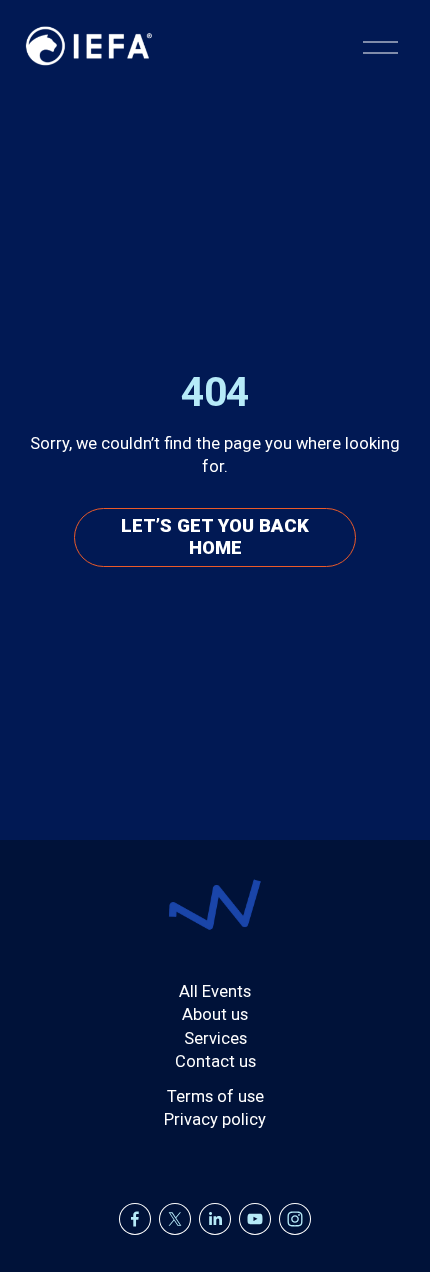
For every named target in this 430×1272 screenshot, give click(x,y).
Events (226, 991)
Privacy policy (215, 1119)
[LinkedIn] (215, 1219)
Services (215, 1038)
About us (215, 1014)
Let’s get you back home (215, 537)
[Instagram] (295, 1219)
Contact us (215, 1061)
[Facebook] (135, 1219)
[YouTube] (255, 1219)
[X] (175, 1219)
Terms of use (215, 1096)
